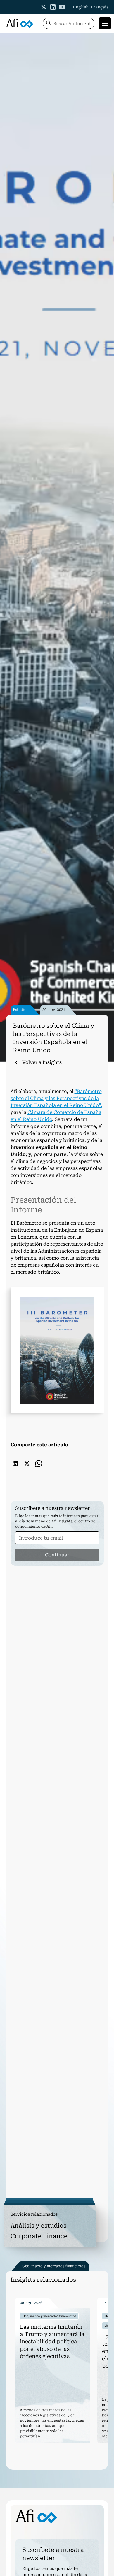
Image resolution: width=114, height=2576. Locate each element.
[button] (104, 23)
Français (100, 7)
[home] (20, 23)
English (81, 7)
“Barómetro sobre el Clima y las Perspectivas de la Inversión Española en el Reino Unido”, (56, 1098)
